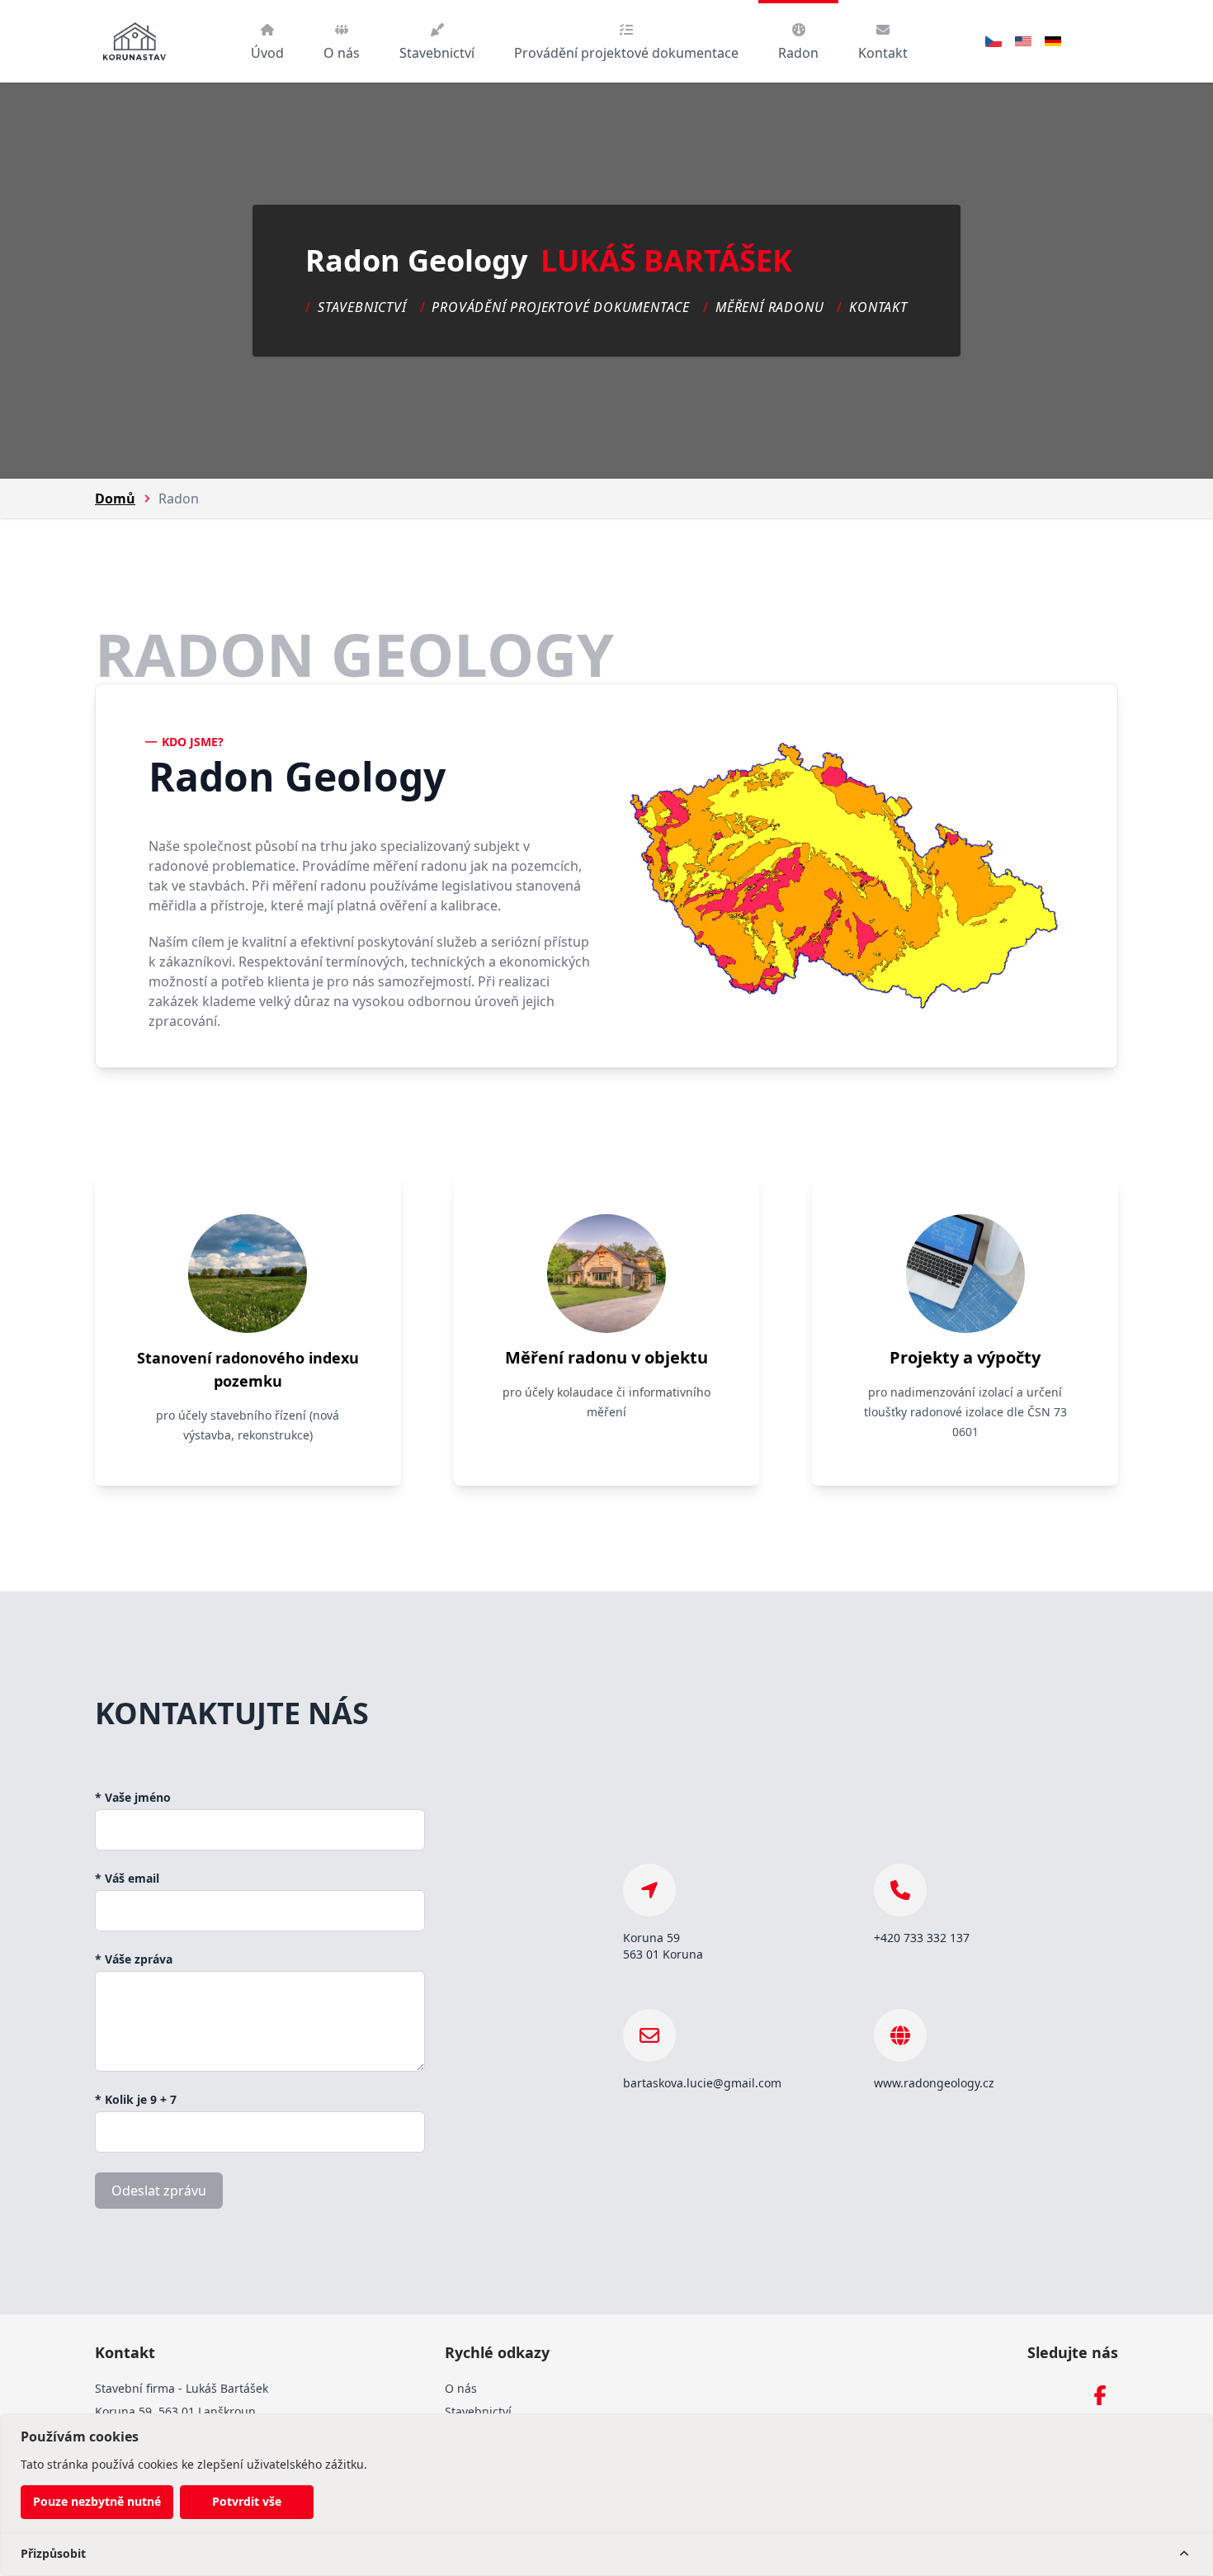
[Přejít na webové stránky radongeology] (900, 2035)
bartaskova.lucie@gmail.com (702, 2083)
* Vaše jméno (133, 1797)
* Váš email (127, 1878)
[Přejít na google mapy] (649, 1890)
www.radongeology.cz (934, 2083)
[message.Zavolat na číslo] (900, 1890)
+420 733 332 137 (922, 1938)
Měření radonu (769, 307)
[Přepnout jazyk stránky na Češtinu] (994, 41)
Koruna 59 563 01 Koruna (663, 1946)
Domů (115, 499)
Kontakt (878, 307)
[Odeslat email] (649, 2035)
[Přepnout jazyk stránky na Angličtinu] (1023, 41)
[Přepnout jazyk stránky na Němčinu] (1053, 41)
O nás (461, 2388)
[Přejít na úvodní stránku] (135, 41)
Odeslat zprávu (159, 2191)
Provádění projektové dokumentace (561, 307)
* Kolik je (136, 2099)
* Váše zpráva (134, 1959)
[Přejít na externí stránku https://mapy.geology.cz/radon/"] (844, 876)
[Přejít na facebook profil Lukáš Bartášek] (1100, 2395)
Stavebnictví (362, 307)
